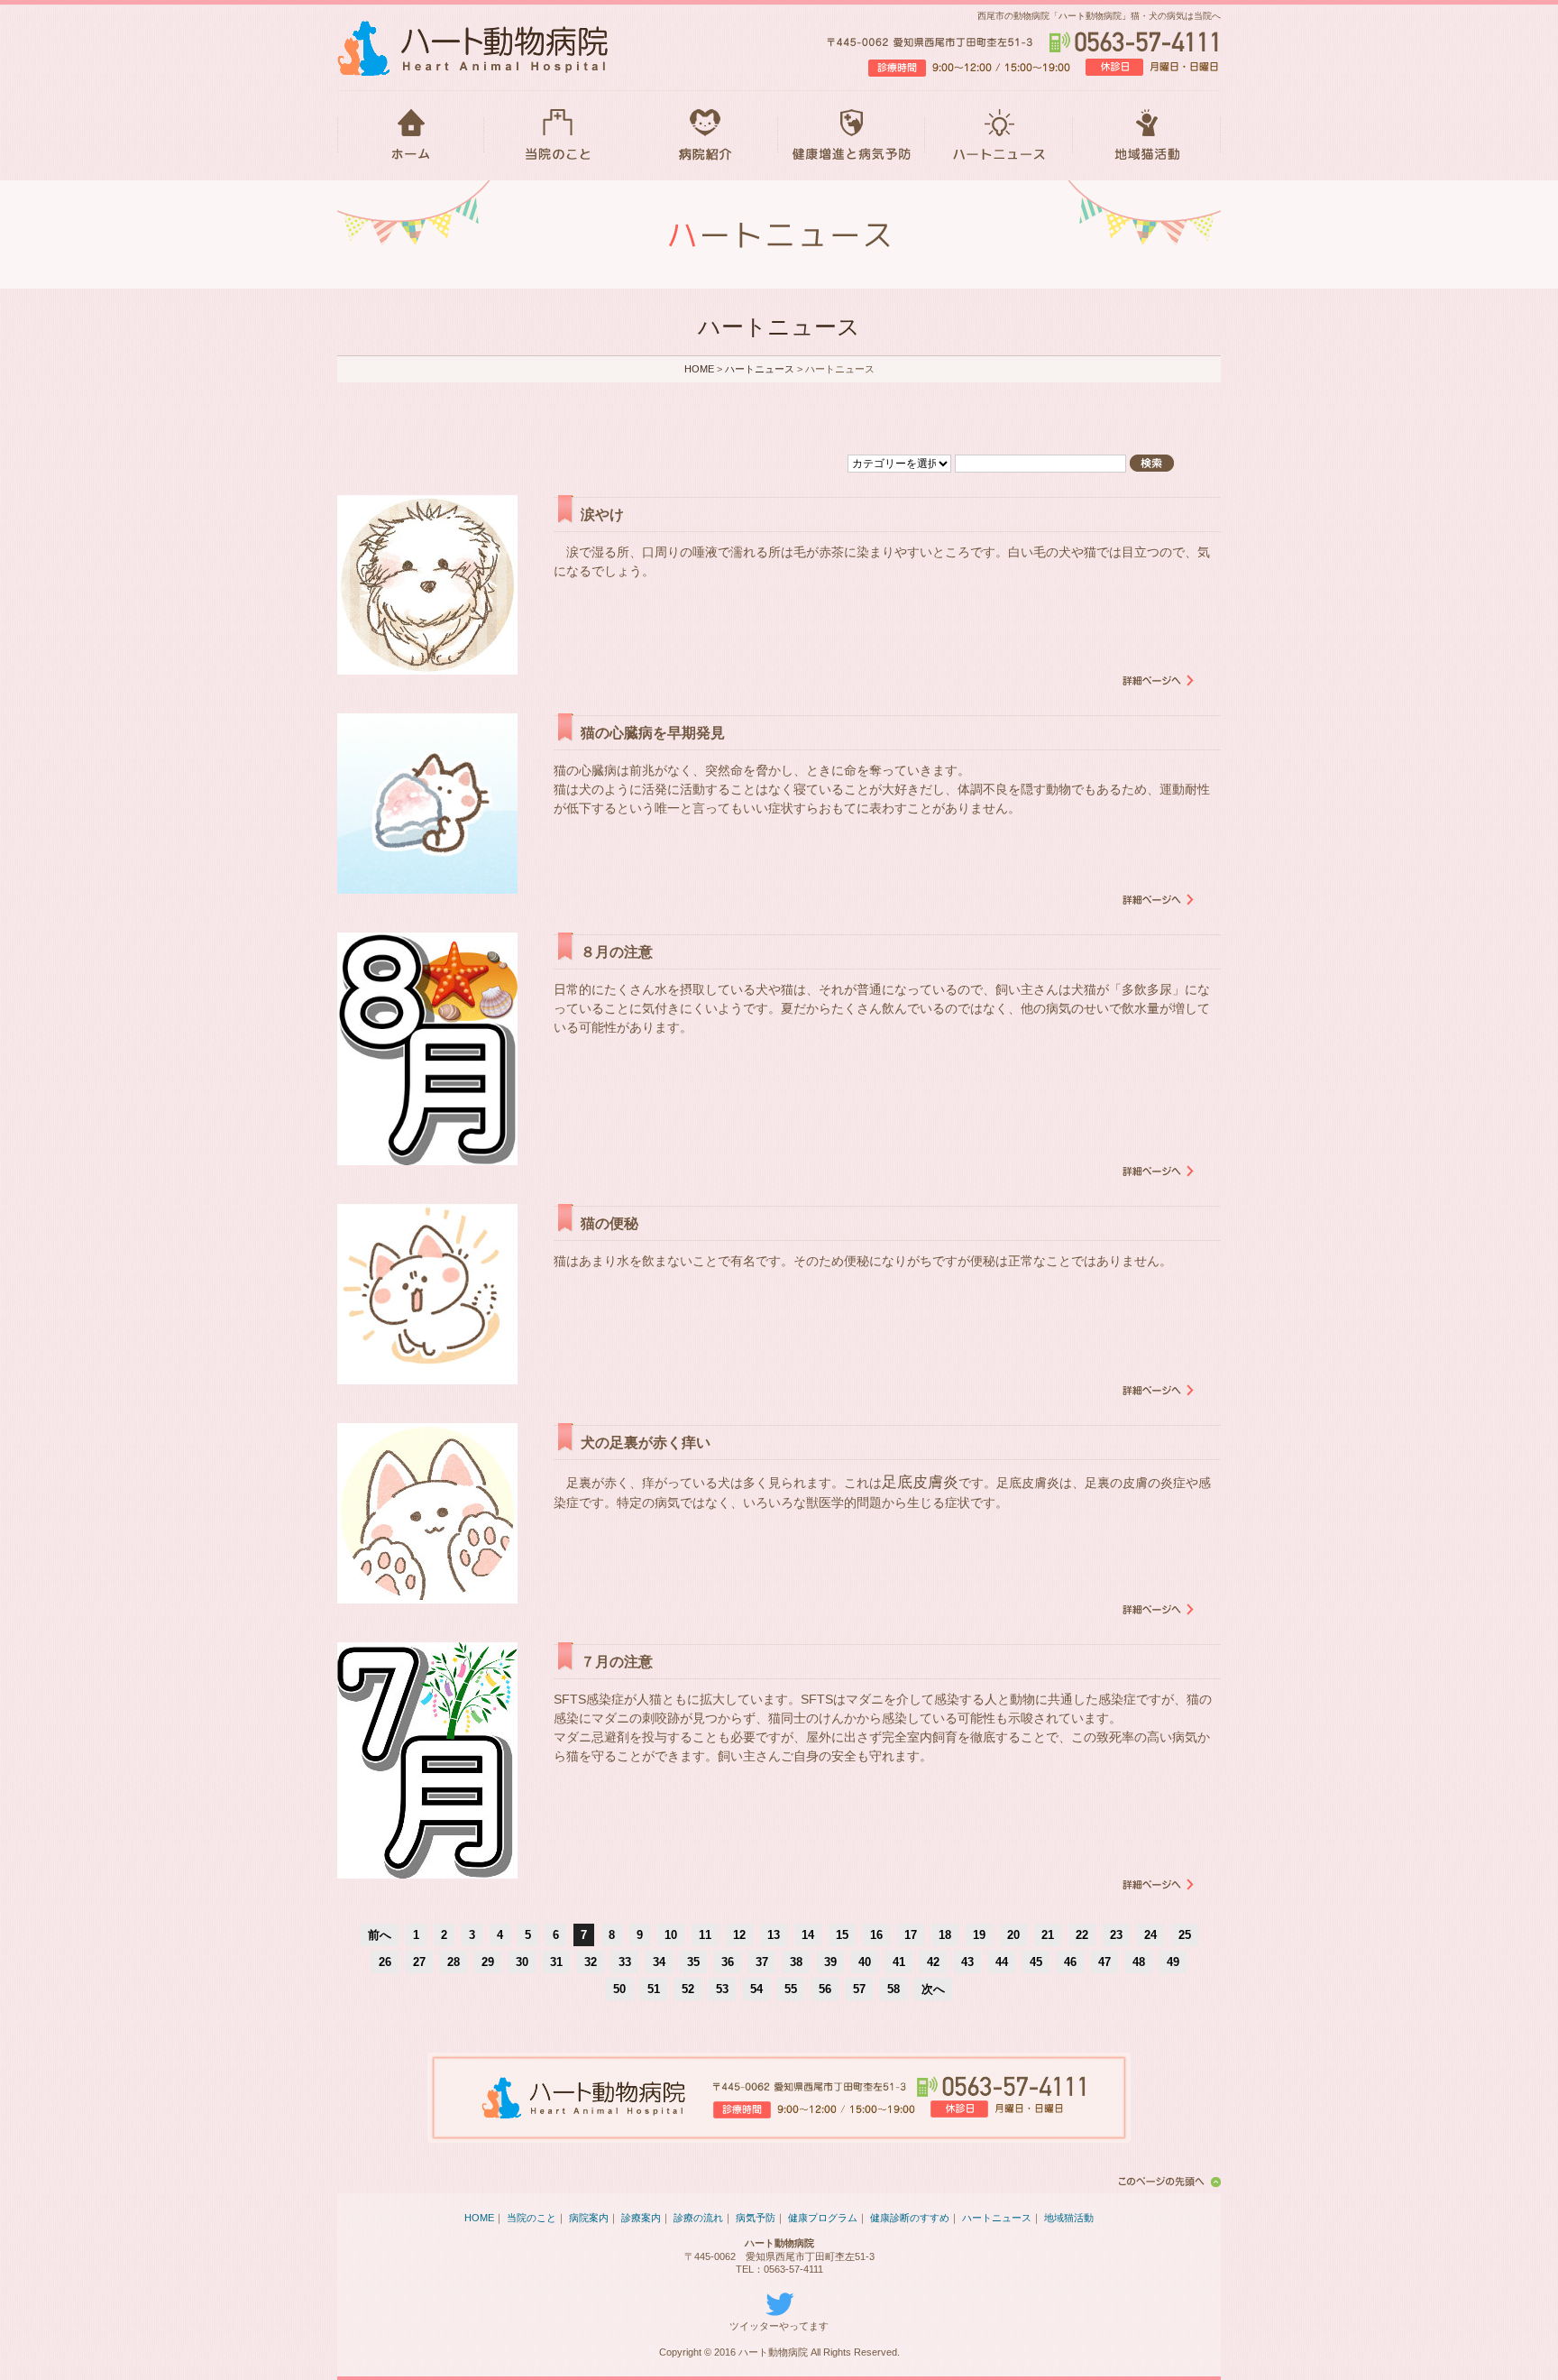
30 (522, 1962)
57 (859, 1989)
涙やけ (602, 515)
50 (619, 1989)
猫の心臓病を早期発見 (653, 733)
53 (722, 1989)
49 (1173, 1962)
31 (556, 1962)
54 (756, 1989)
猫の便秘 (609, 1223)
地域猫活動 (1147, 135)
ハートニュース (999, 135)
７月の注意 (617, 1662)
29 (488, 1962)
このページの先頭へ (1167, 2182)
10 (671, 1935)
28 (454, 1962)
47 (1104, 1962)
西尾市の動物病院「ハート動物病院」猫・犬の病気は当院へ (1099, 16)
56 (825, 1989)
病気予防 (756, 2218)
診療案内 (641, 2218)
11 (705, 1935)
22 (1082, 1935)
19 (979, 1935)
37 (762, 1962)
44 (1002, 1962)
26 (385, 1962)
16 (876, 1935)
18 (945, 1935)
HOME (411, 135)
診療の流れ (698, 2218)
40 (865, 1962)
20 (1013, 1935)
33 (625, 1962)
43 (967, 1962)
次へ (933, 1989)
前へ (380, 1935)
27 (419, 1962)
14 (808, 1935)
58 (894, 1989)
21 (1048, 1935)
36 (728, 1962)
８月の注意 (617, 952)
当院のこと (558, 135)
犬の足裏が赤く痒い (646, 1443)
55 (791, 1989)
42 (933, 1962)
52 (688, 1989)
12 (739, 1935)
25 (1185, 1935)
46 (1070, 1962)
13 (774, 1935)
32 (591, 1962)
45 (1036, 1962)
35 (693, 1962)
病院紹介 (705, 135)
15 (842, 1935)
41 (899, 1962)
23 (1116, 1935)
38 (796, 1962)
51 (654, 1989)
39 (830, 1962)
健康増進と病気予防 (852, 135)
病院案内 (589, 2218)
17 (911, 1935)
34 (659, 1962)
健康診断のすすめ (910, 2218)
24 (1150, 1935)
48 (1139, 1962)
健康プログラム (823, 2218)
